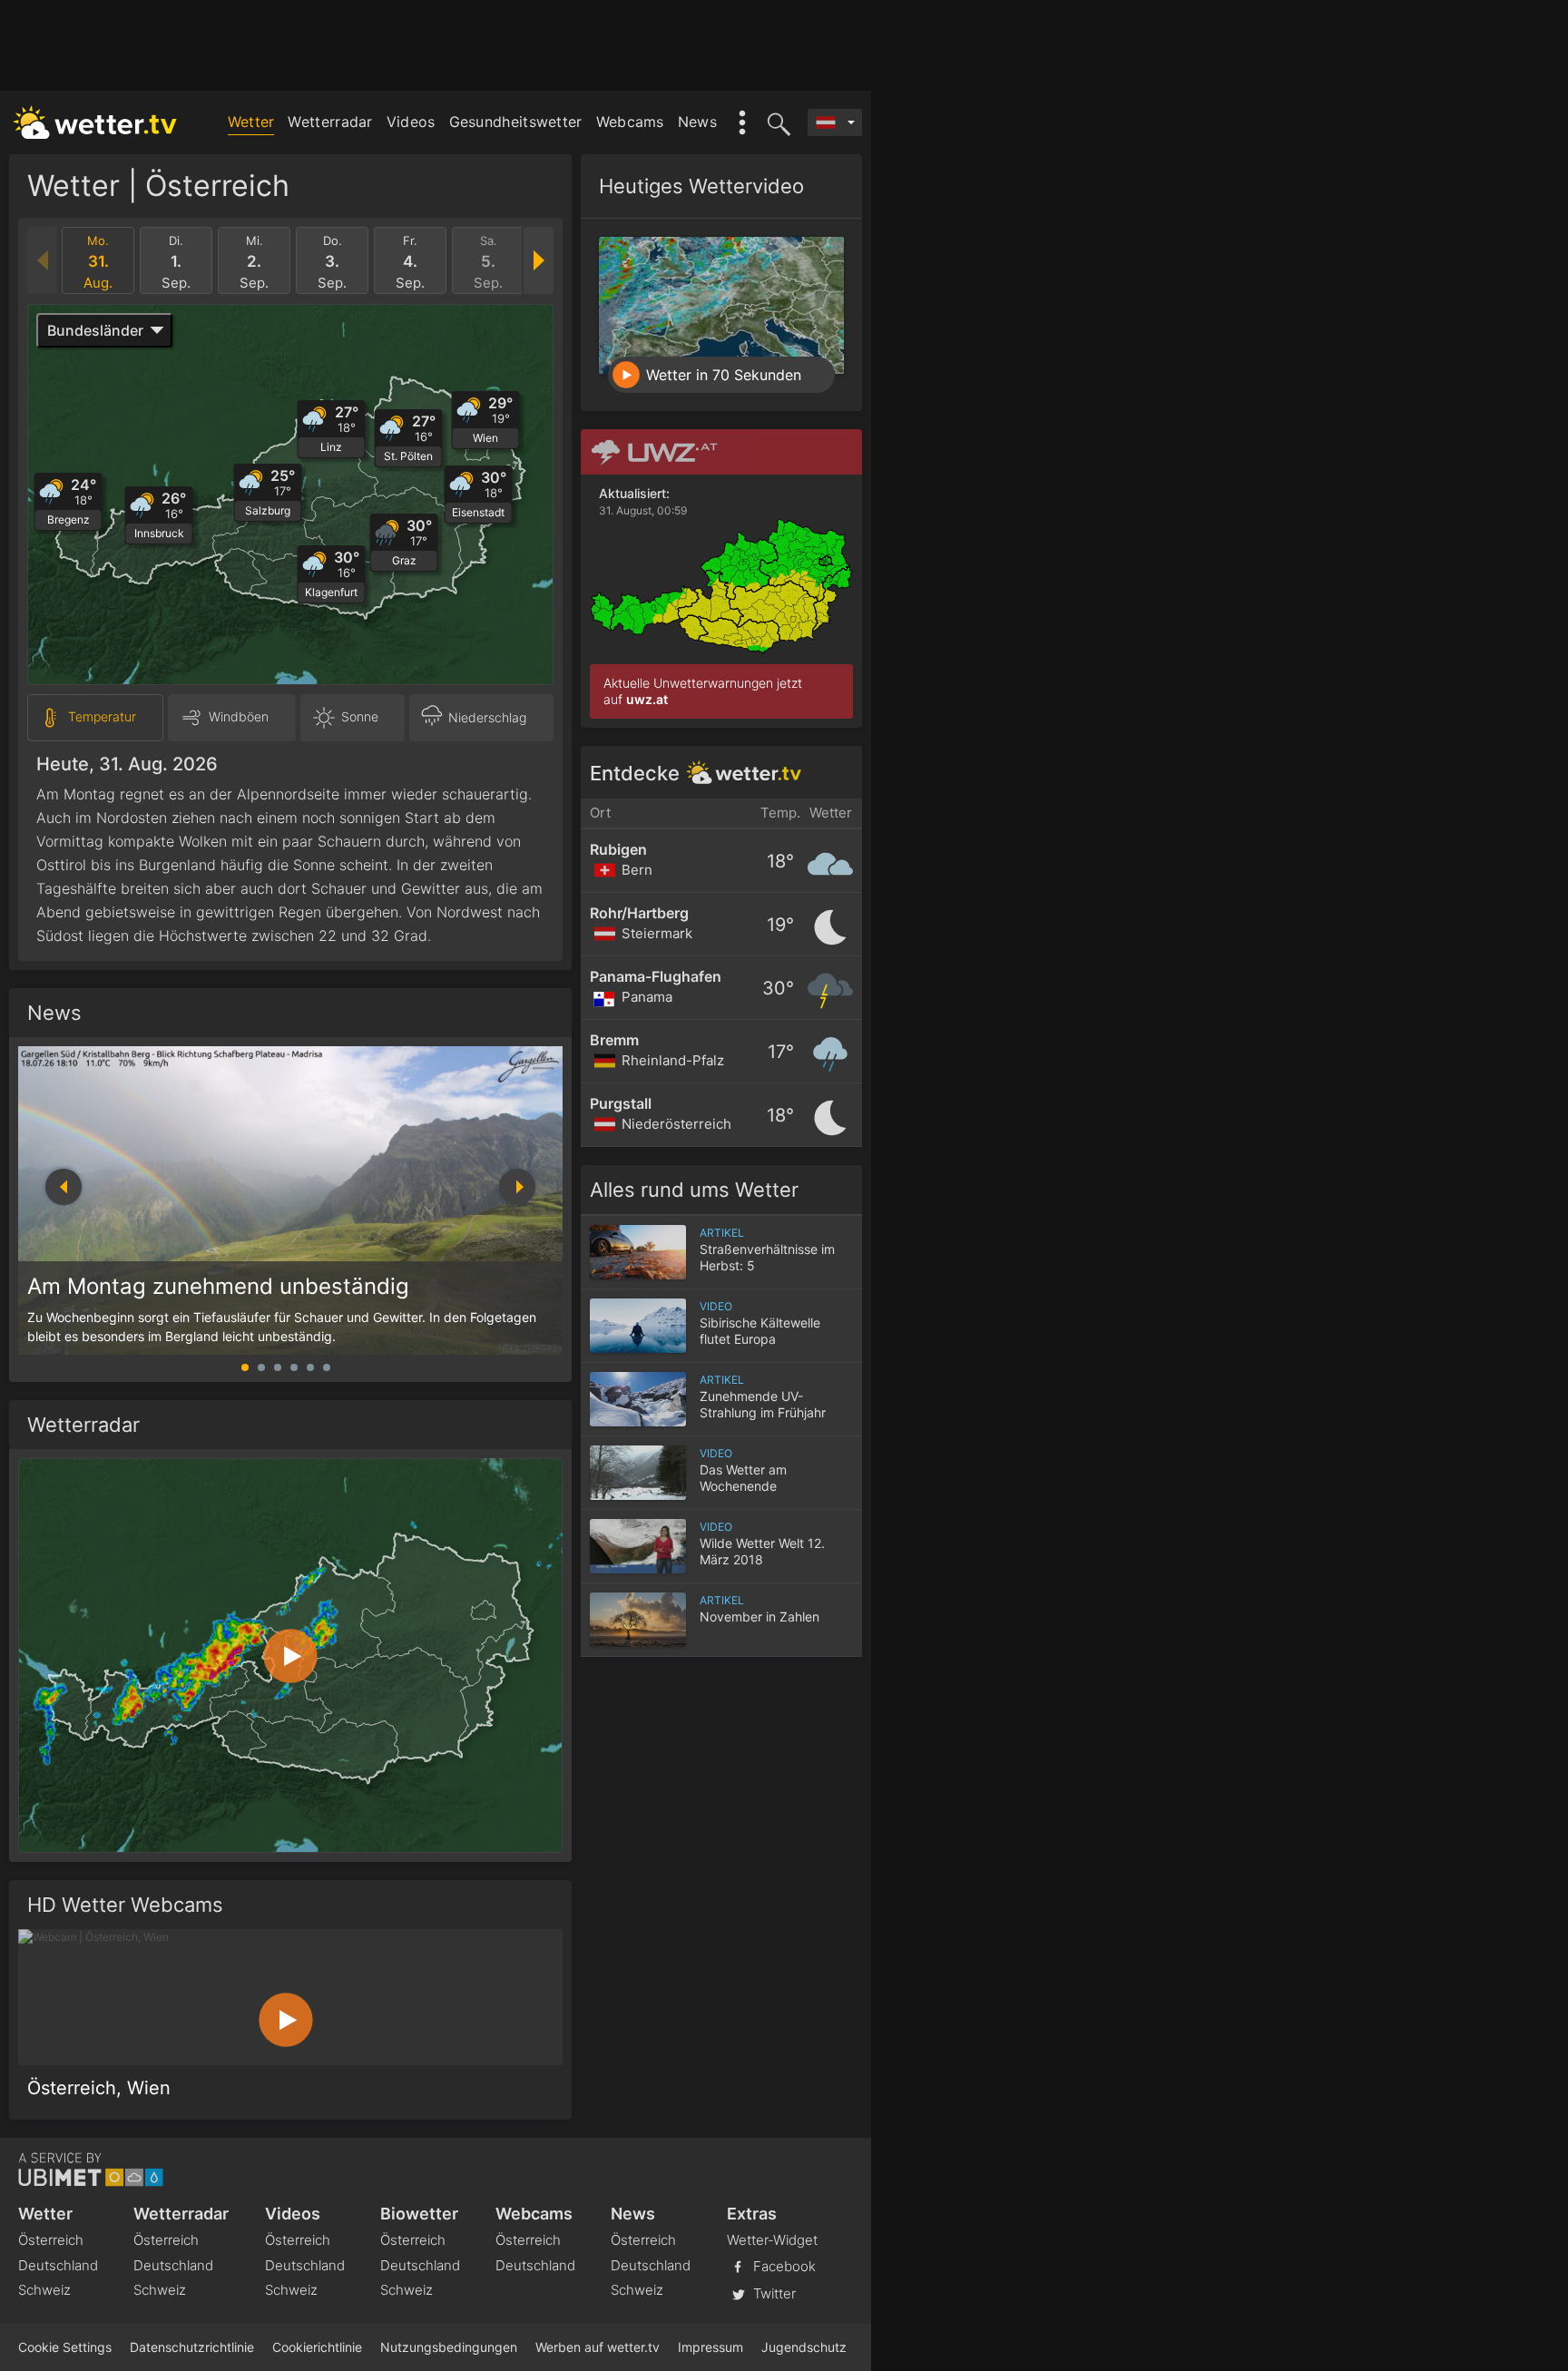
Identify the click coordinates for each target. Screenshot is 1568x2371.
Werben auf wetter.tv (598, 2347)
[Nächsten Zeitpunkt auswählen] (538, 260)
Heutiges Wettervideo (701, 186)
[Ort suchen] (776, 122)
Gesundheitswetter (516, 122)
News (697, 122)
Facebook (783, 2265)
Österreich (51, 2240)
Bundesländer (95, 330)
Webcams (630, 122)
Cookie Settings (65, 2347)
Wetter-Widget (772, 2240)
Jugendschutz (804, 2347)
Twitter (773, 2293)
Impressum (710, 2347)
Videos (411, 122)
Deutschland (58, 2265)
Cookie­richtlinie (317, 2347)
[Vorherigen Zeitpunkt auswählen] (43, 260)
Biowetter (419, 2214)
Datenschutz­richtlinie (192, 2347)
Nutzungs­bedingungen (449, 2347)
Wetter (251, 122)
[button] (517, 1187)
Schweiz (44, 2290)
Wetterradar (330, 122)
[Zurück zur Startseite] (95, 122)
